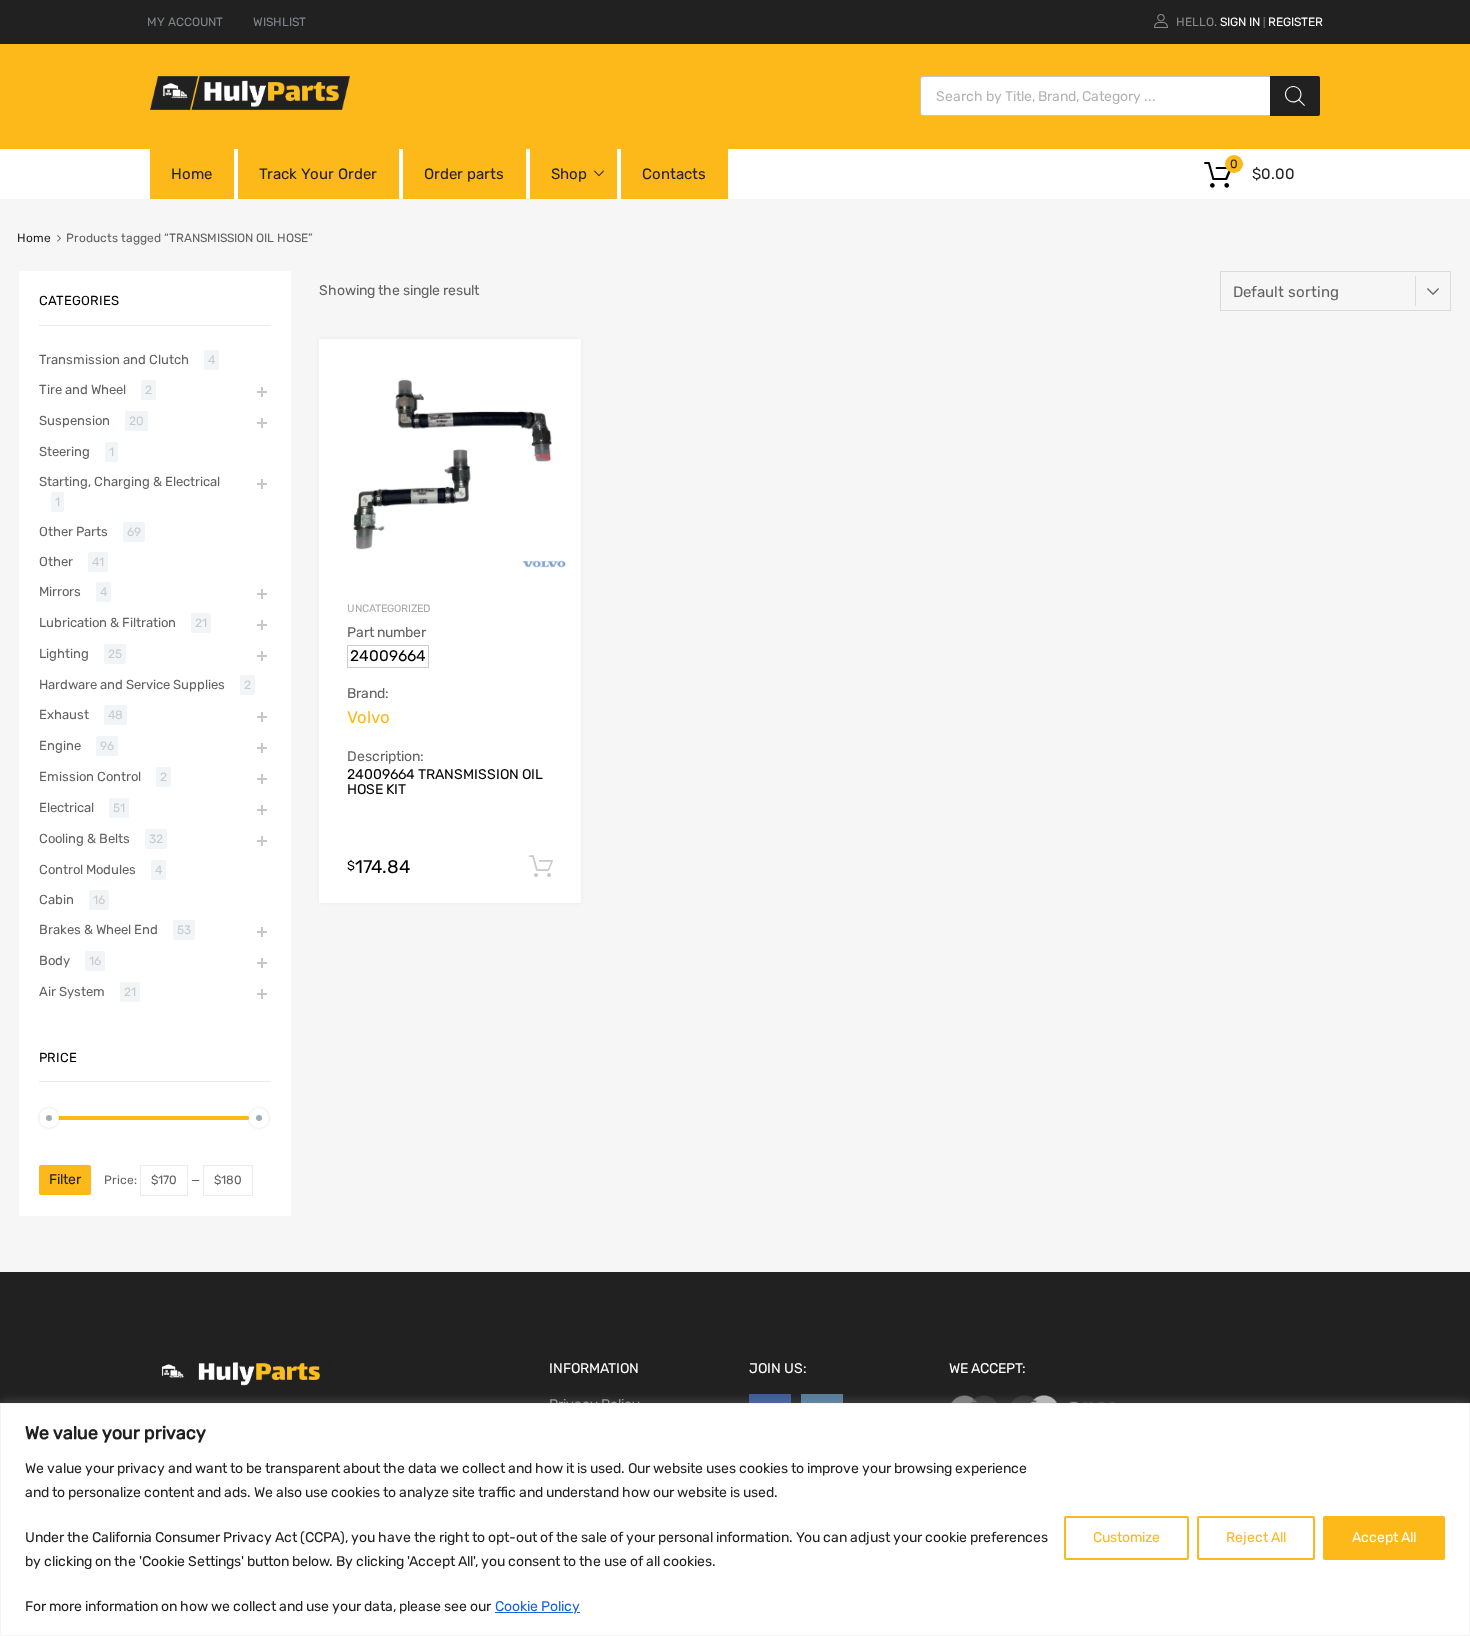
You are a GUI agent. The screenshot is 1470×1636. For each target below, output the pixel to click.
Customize (1126, 1537)
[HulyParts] (250, 105)
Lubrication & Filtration (107, 622)
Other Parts (73, 531)
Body (54, 960)
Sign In (1240, 22)
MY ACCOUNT (185, 22)
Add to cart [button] (541, 867)
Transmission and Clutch (114, 359)
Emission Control (90, 776)
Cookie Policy (537, 1606)
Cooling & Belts (84, 838)
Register (1295, 22)
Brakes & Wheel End (98, 929)
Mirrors (60, 591)
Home (191, 174)
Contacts (674, 174)
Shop (569, 174)
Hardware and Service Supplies (132, 684)
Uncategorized (388, 608)
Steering (64, 451)
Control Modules (87, 869)
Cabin (56, 899)
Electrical (66, 807)
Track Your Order (318, 174)
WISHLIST (279, 22)
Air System (72, 991)
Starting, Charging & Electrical (129, 481)
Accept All (1384, 1537)
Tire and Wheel (82, 389)
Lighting (64, 653)
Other (56, 561)
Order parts (464, 174)
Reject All (1256, 1537)
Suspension (74, 420)
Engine (60, 745)
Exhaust (64, 714)
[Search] (1295, 96)
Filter (65, 1179)
